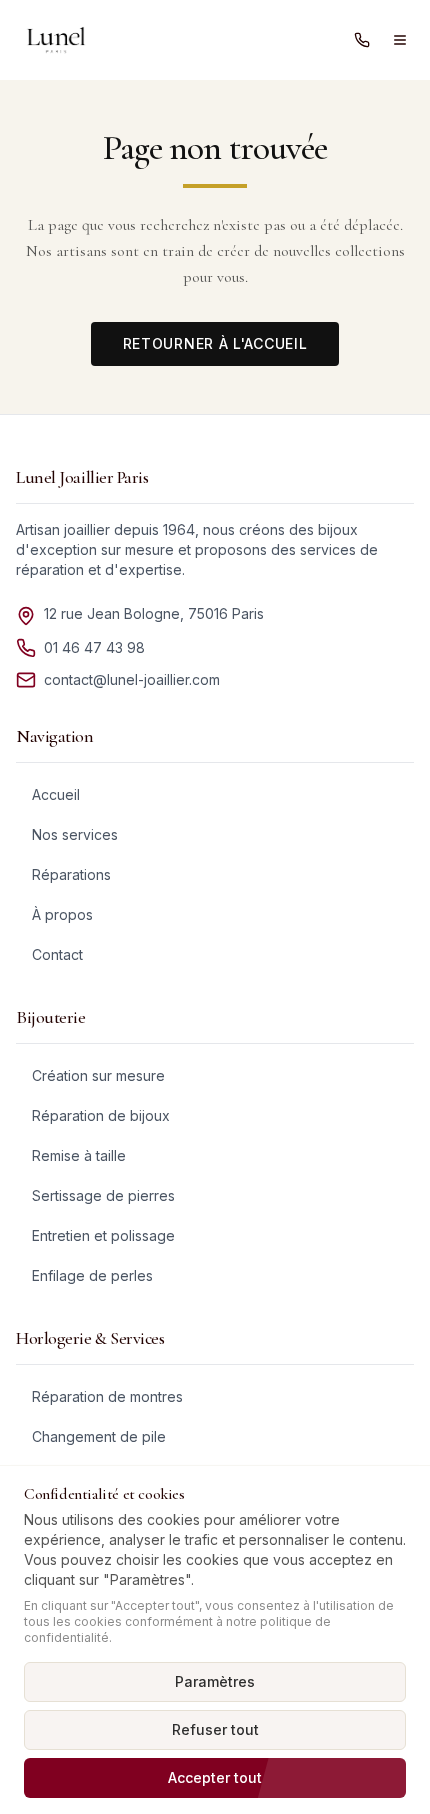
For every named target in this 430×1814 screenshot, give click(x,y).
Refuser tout (215, 1729)
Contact (57, 954)
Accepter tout (215, 1777)
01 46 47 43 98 (94, 647)
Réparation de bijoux (101, 1115)
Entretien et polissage (103, 1235)
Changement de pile (99, 1436)
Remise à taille (79, 1155)
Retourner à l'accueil (215, 343)
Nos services (75, 834)
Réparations (71, 874)
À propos (62, 914)
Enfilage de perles (92, 1275)
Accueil (56, 794)
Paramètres (215, 1681)
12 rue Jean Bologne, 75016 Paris (154, 613)
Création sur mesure (98, 1075)
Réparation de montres (107, 1396)
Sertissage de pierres (103, 1195)
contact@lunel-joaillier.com (132, 679)
